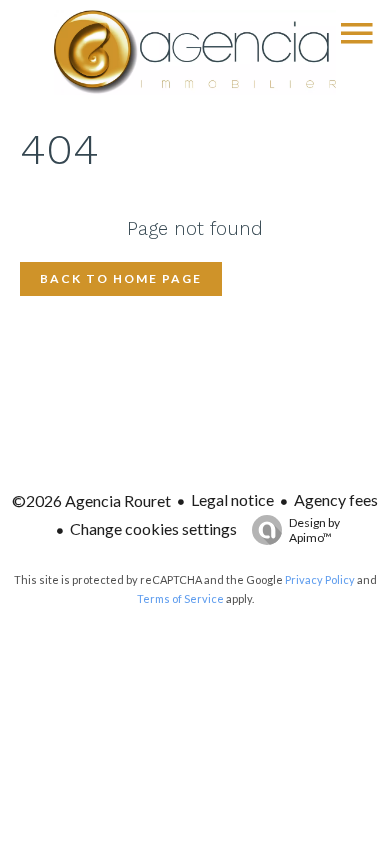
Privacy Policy (320, 579)
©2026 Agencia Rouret (91, 500)
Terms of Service (180, 598)
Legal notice (232, 499)
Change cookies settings (153, 528)
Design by (314, 530)
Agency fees (336, 499)
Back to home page (121, 278)
